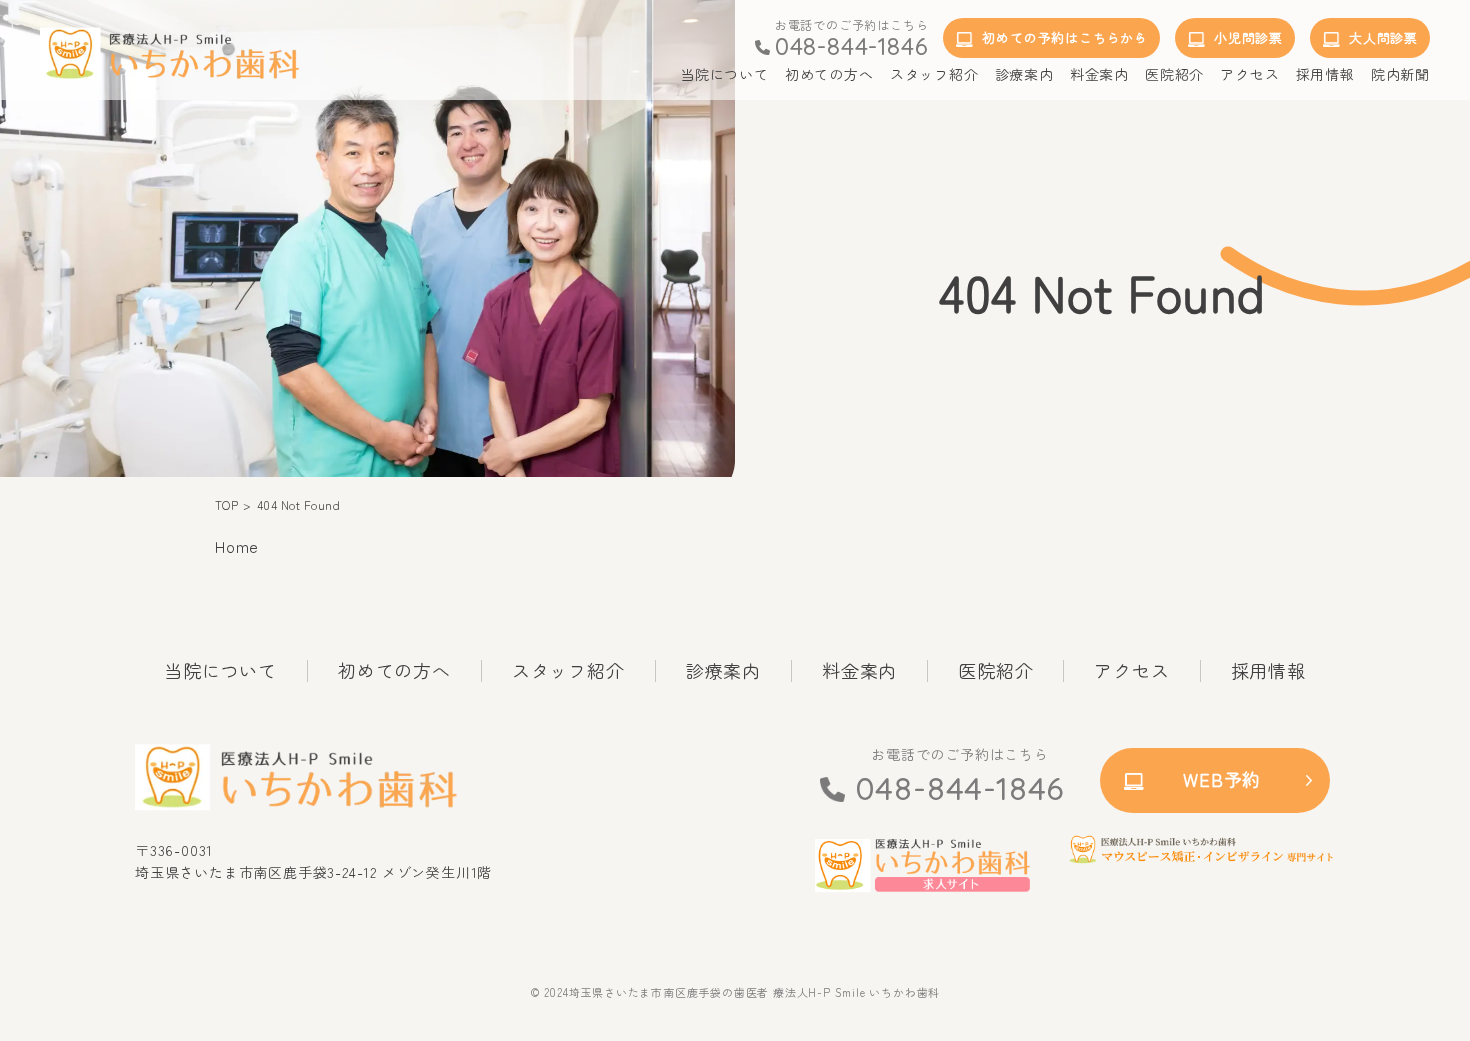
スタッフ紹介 (568, 671)
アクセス (1131, 671)
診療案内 (723, 671)
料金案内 (859, 671)
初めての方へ (394, 671)
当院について (220, 671)
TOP (226, 505)
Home (237, 546)
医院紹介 (995, 671)
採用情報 (1268, 671)
